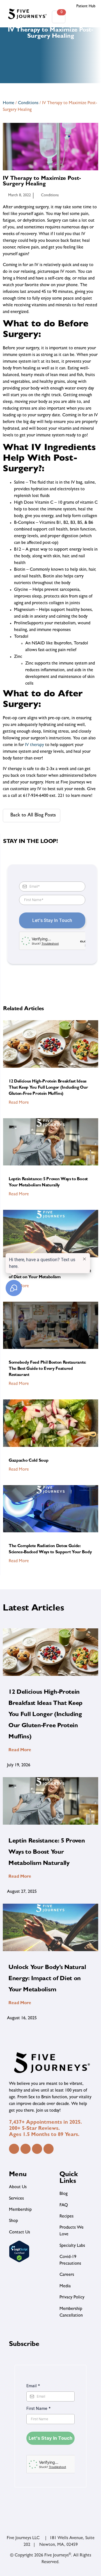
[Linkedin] (37, 2149)
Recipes (66, 2217)
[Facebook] (14, 2149)
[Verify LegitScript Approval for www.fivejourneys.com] (19, 2262)
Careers (67, 2275)
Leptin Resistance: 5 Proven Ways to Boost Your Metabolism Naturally (47, 1853)
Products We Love (72, 2231)
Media (65, 2286)
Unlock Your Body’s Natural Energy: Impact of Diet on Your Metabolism (47, 1979)
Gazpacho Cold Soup (28, 1461)
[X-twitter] (49, 2149)
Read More (19, 1103)
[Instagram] (26, 2149)
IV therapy (35, 745)
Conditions (28, 103)
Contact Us (19, 2233)
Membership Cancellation (71, 2312)
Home (9, 103)
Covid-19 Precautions (70, 2260)
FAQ (64, 2205)
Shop (13, 2221)
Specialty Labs (72, 2246)
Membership (20, 2210)
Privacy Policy (72, 2298)
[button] (83, 17)
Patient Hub (86, 6)
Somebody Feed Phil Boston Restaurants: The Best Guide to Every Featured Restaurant (47, 1369)
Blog (64, 2194)
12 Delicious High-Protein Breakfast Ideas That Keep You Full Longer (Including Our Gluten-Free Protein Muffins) (48, 1088)
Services (16, 2199)
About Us (18, 2187)
